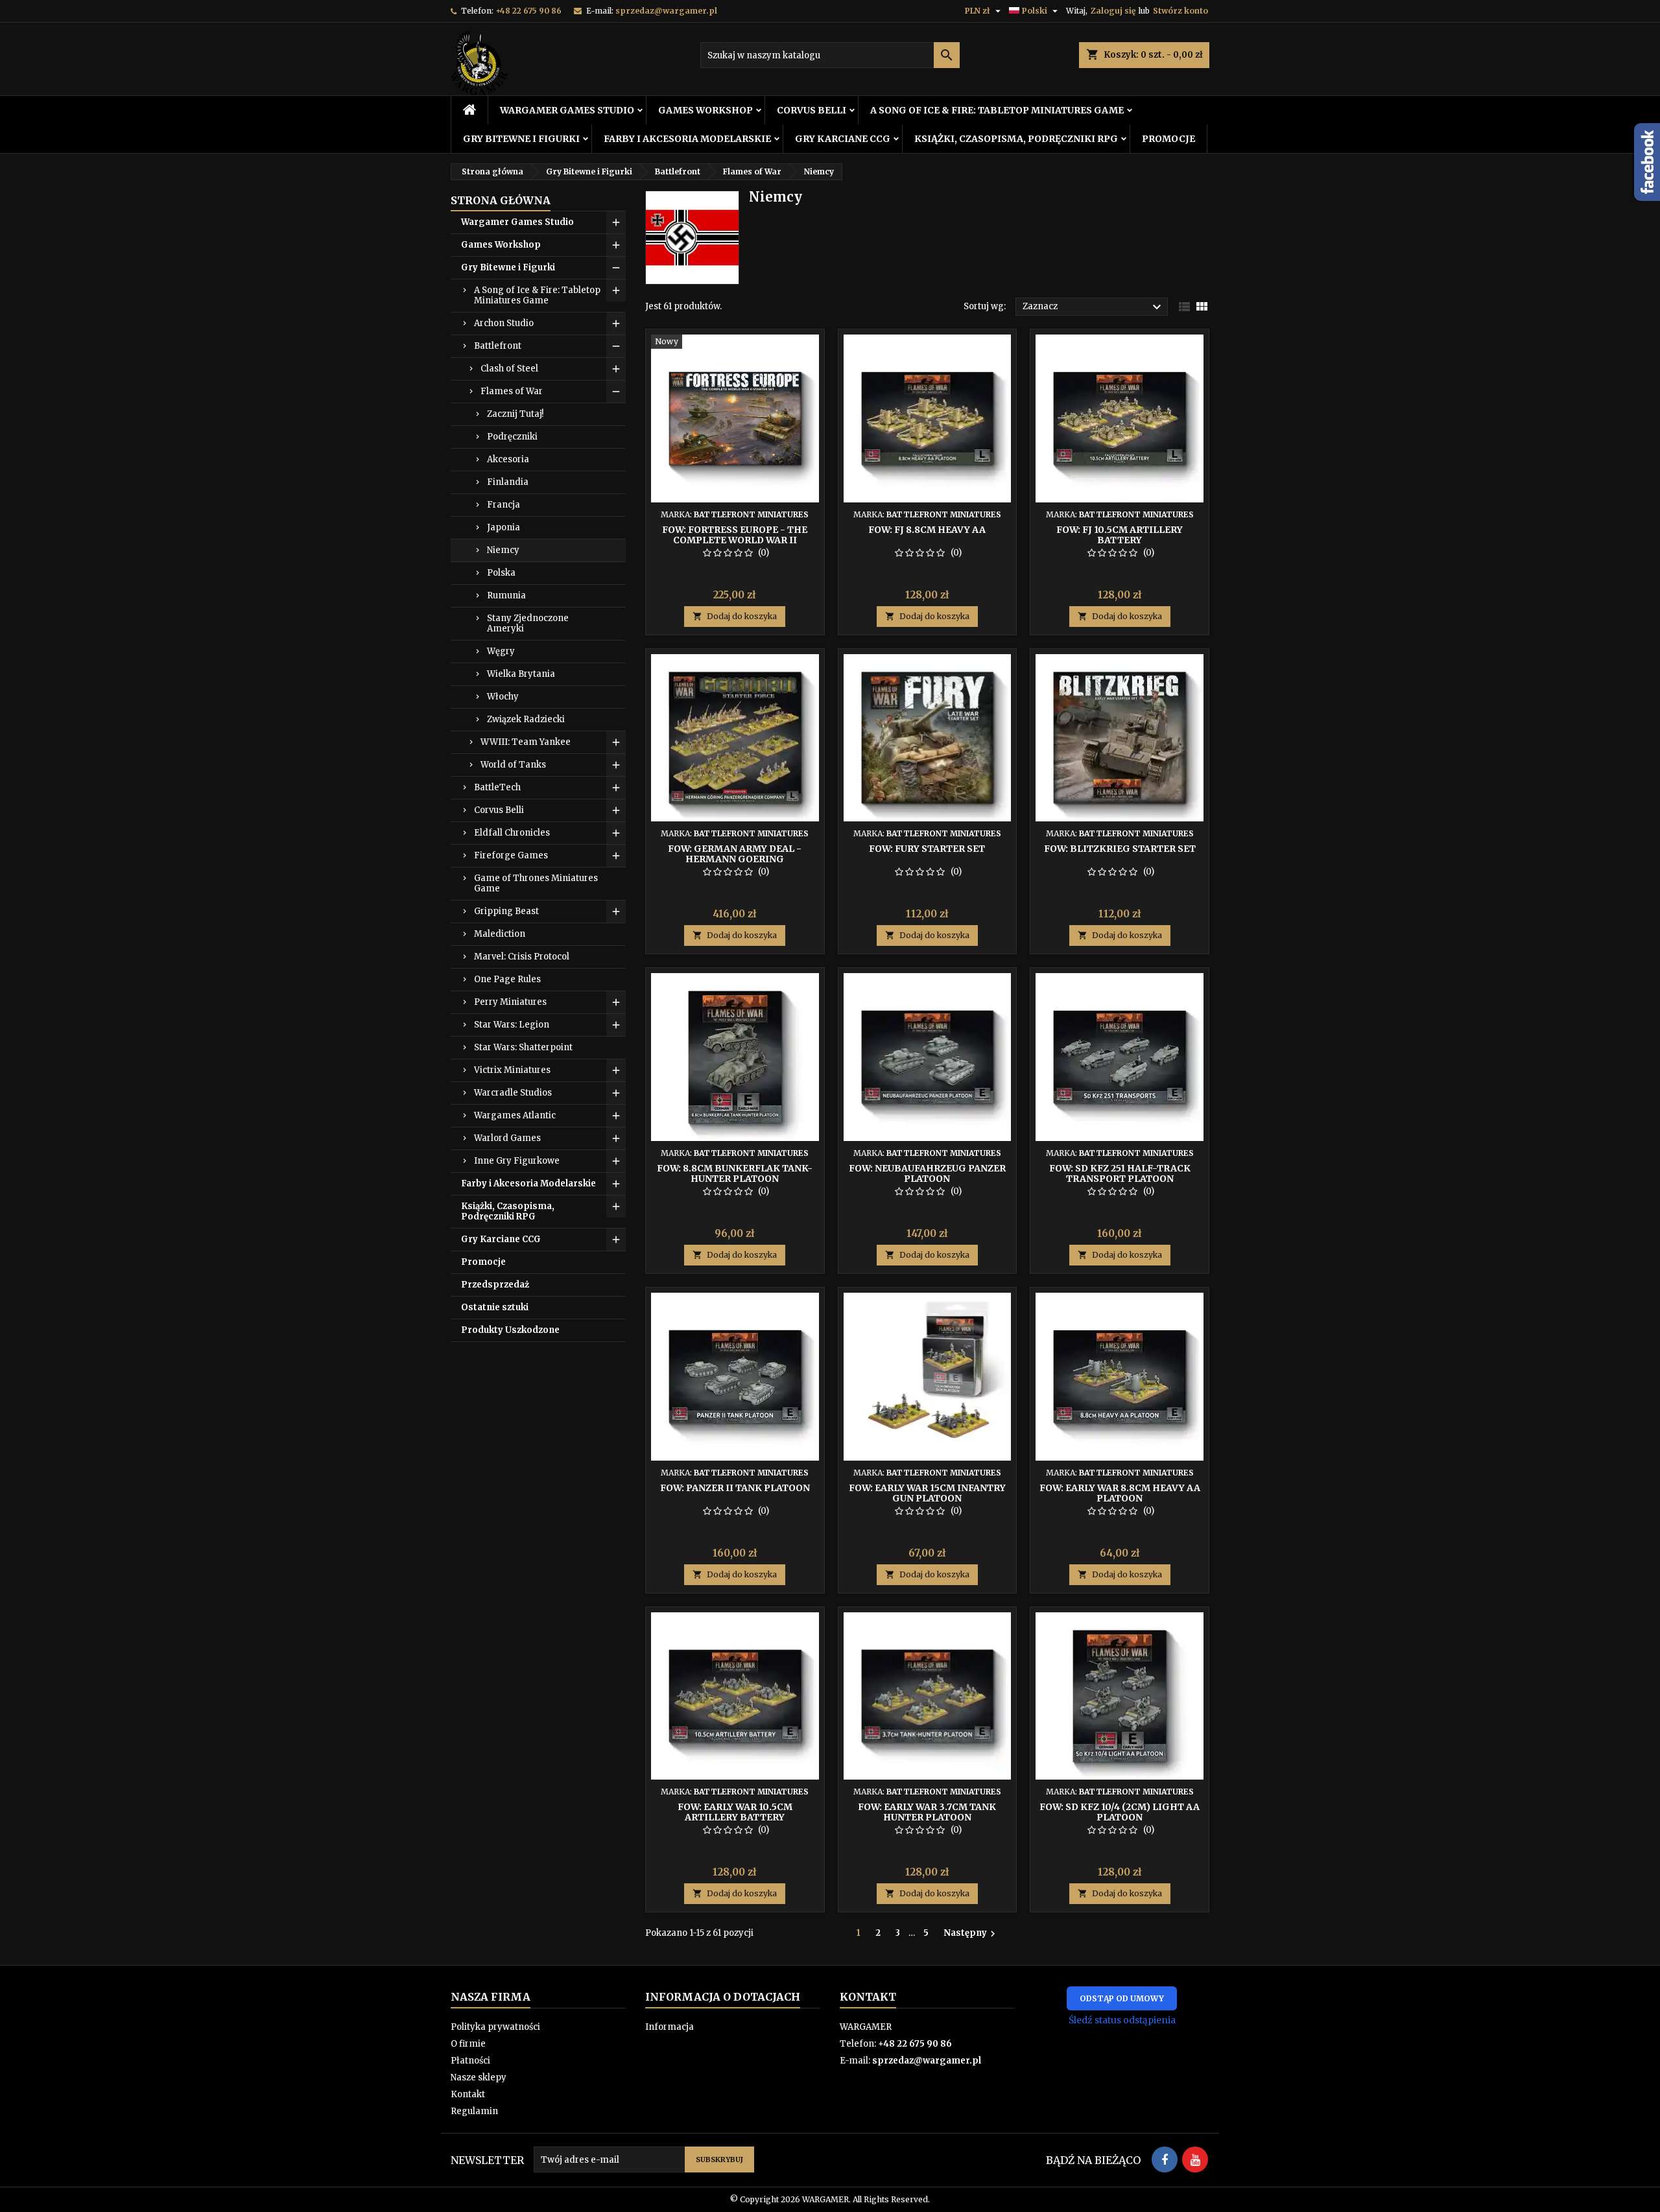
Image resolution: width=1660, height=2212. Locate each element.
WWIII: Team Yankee (526, 742)
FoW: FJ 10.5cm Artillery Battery (1120, 535)
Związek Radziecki (526, 719)
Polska (501, 573)
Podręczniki (512, 437)
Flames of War (512, 391)
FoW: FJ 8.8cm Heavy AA (927, 530)
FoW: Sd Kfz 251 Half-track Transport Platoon (1120, 1173)
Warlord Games (507, 1138)
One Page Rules (507, 979)
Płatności (470, 2061)
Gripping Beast (506, 911)
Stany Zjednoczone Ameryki (528, 623)
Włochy (503, 697)
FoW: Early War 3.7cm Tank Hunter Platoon (927, 1812)
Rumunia (506, 595)
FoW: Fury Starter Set (927, 849)
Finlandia (508, 482)
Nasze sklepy (479, 2077)
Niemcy (503, 550)
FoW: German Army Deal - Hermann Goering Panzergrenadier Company (735, 859)
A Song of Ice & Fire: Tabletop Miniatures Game (997, 110)
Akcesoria (508, 459)
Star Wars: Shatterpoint (523, 1047)
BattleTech (497, 787)
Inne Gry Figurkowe (517, 1161)
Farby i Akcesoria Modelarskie (687, 139)
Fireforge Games (511, 855)
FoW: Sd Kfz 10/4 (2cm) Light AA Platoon (1120, 1812)
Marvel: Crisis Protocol (522, 957)
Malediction (500, 934)
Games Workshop (705, 110)
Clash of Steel (509, 369)
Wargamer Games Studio (567, 110)
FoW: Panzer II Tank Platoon (735, 1488)
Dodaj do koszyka (735, 616)
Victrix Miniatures (512, 1070)
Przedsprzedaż (495, 1285)
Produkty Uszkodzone (510, 1330)
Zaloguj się (1113, 11)
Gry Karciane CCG (843, 139)
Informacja (670, 2027)
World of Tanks (513, 765)
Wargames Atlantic (515, 1115)
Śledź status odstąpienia (1122, 2020)
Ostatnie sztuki (495, 1307)
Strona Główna (501, 200)
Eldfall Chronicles (512, 833)
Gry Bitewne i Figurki (521, 139)
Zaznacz (1094, 307)
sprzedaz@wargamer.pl (666, 11)
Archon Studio (504, 323)
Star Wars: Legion (512, 1025)
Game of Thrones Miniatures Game (536, 883)
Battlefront (498, 346)
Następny (971, 1933)
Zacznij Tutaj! (515, 414)
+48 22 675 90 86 (528, 11)
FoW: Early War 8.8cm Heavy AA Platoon (1120, 1493)
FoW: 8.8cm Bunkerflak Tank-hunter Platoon (735, 1173)
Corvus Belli (812, 110)
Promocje (1168, 139)
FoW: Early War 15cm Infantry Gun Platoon (927, 1493)
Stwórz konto (1180, 11)
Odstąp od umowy (1122, 1998)
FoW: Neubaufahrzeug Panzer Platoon (927, 1173)
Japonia (504, 527)
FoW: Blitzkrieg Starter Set (1120, 849)
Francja (504, 505)
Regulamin (474, 2111)
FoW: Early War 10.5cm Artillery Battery (735, 1812)
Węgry (501, 651)
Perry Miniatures (510, 1002)
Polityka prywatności (495, 2027)
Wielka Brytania (521, 674)
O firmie (468, 2044)
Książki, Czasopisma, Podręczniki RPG (1016, 139)
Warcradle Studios (513, 1093)
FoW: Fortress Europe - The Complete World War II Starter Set (735, 540)
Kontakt (468, 2094)
